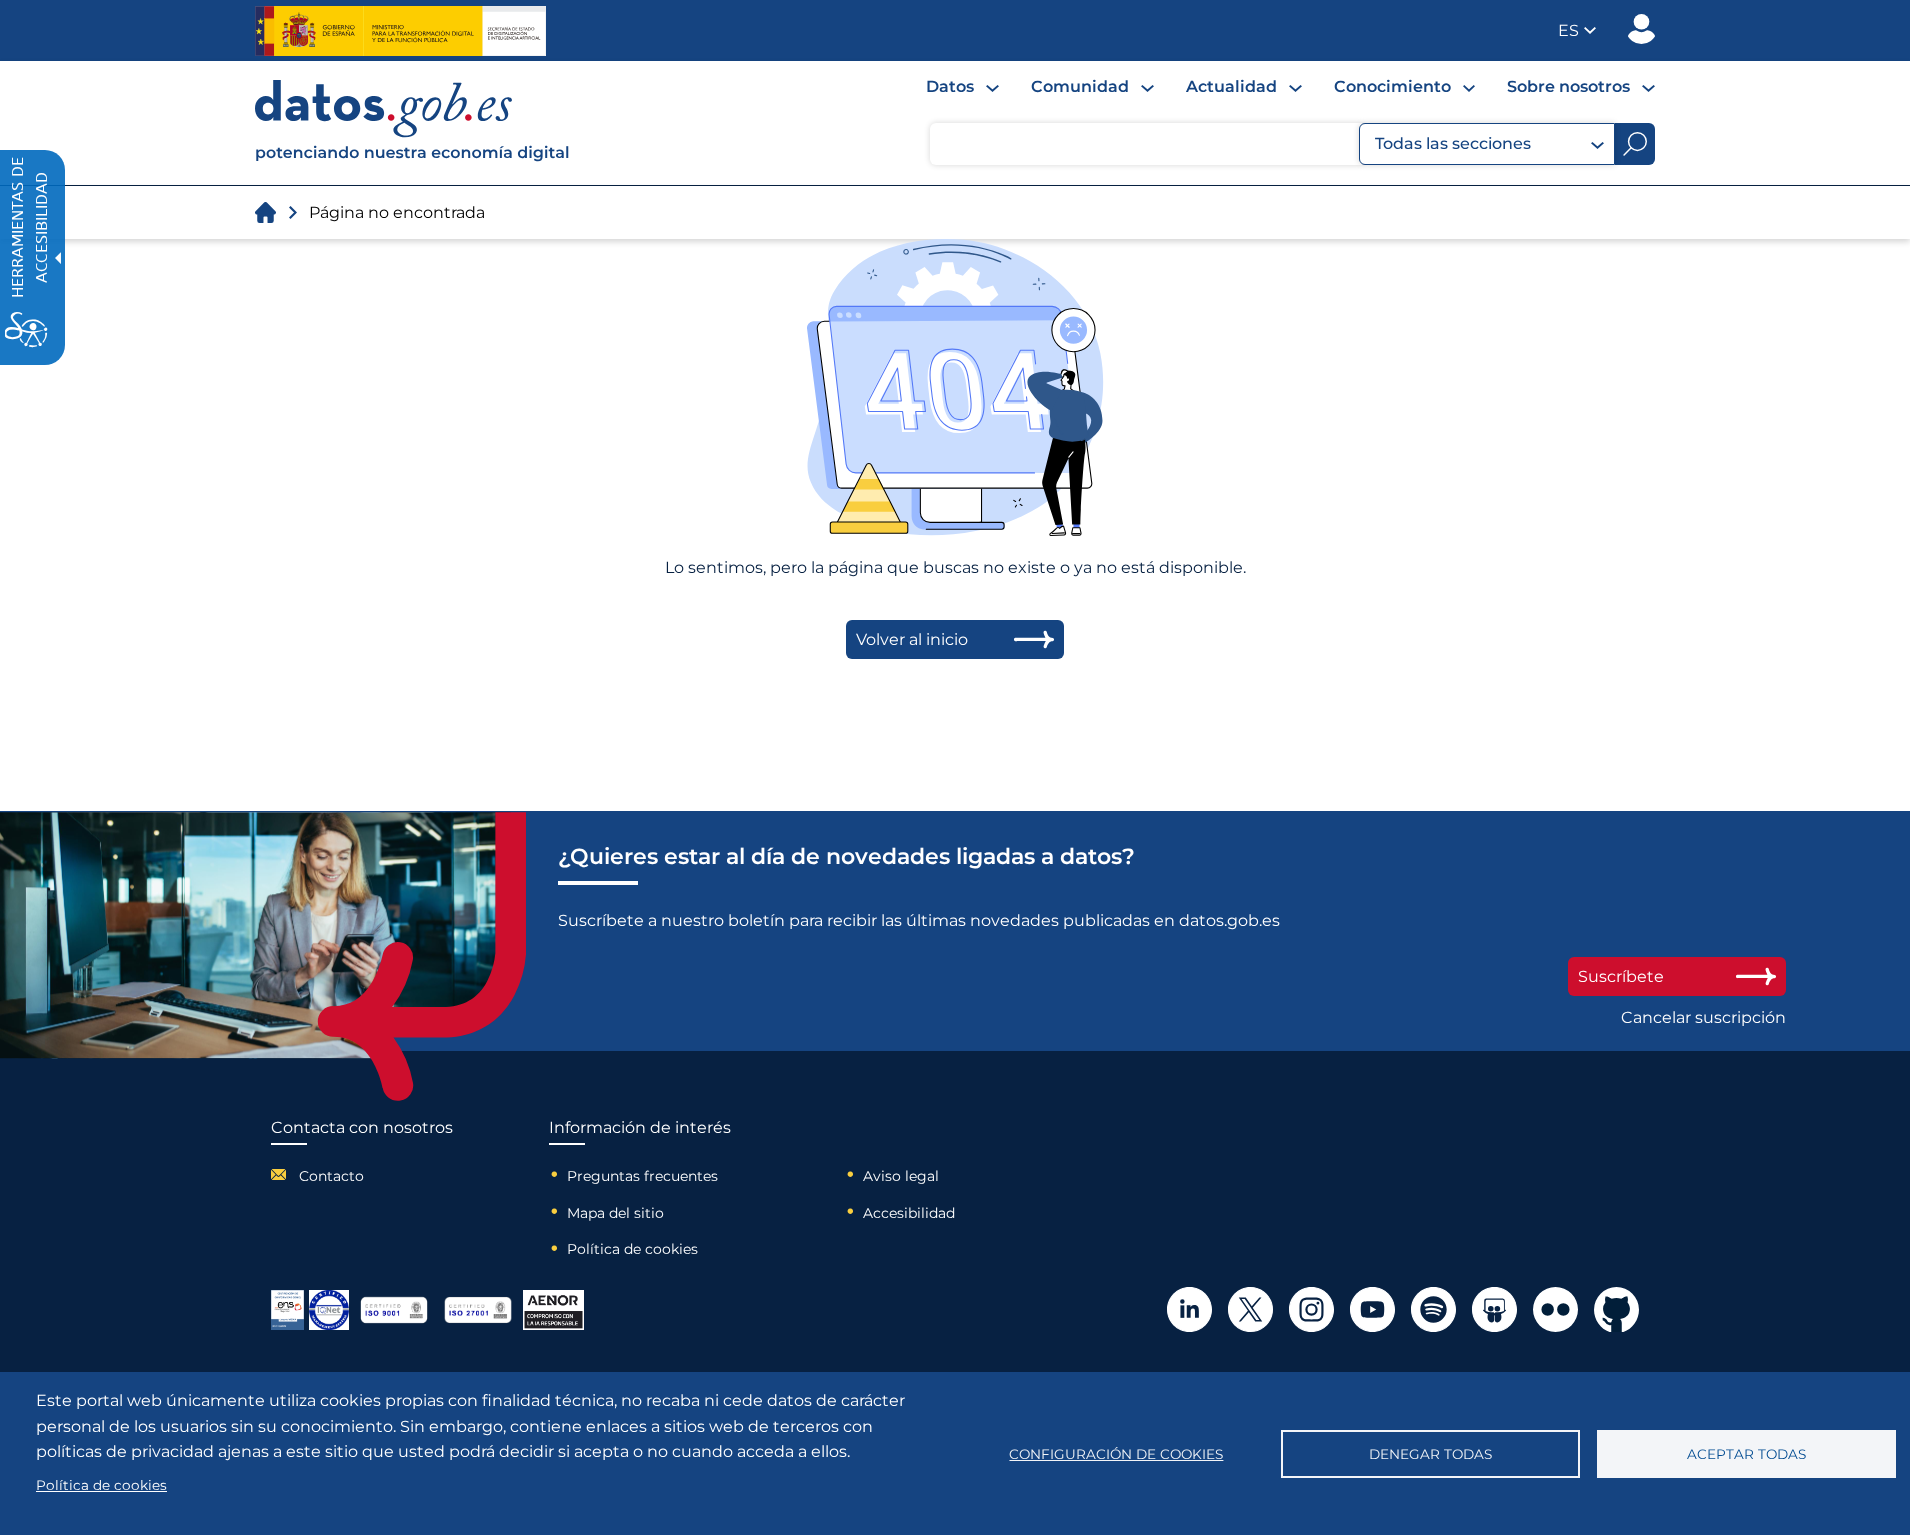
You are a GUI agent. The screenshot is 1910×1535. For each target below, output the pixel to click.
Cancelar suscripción (1703, 1017)
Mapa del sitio (615, 1213)
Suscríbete (1621, 976)
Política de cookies (632, 1249)
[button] (1577, 30)
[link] (413, 156)
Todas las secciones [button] (1453, 143)
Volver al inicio (912, 639)
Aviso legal (901, 1176)
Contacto (331, 1176)
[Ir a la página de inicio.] (265, 212)
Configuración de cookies (1116, 1454)
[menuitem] (962, 86)
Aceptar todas (1746, 1454)
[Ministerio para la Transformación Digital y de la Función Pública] (400, 31)
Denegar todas (1430, 1454)
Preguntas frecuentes (642, 1176)
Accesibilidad (909, 1213)
